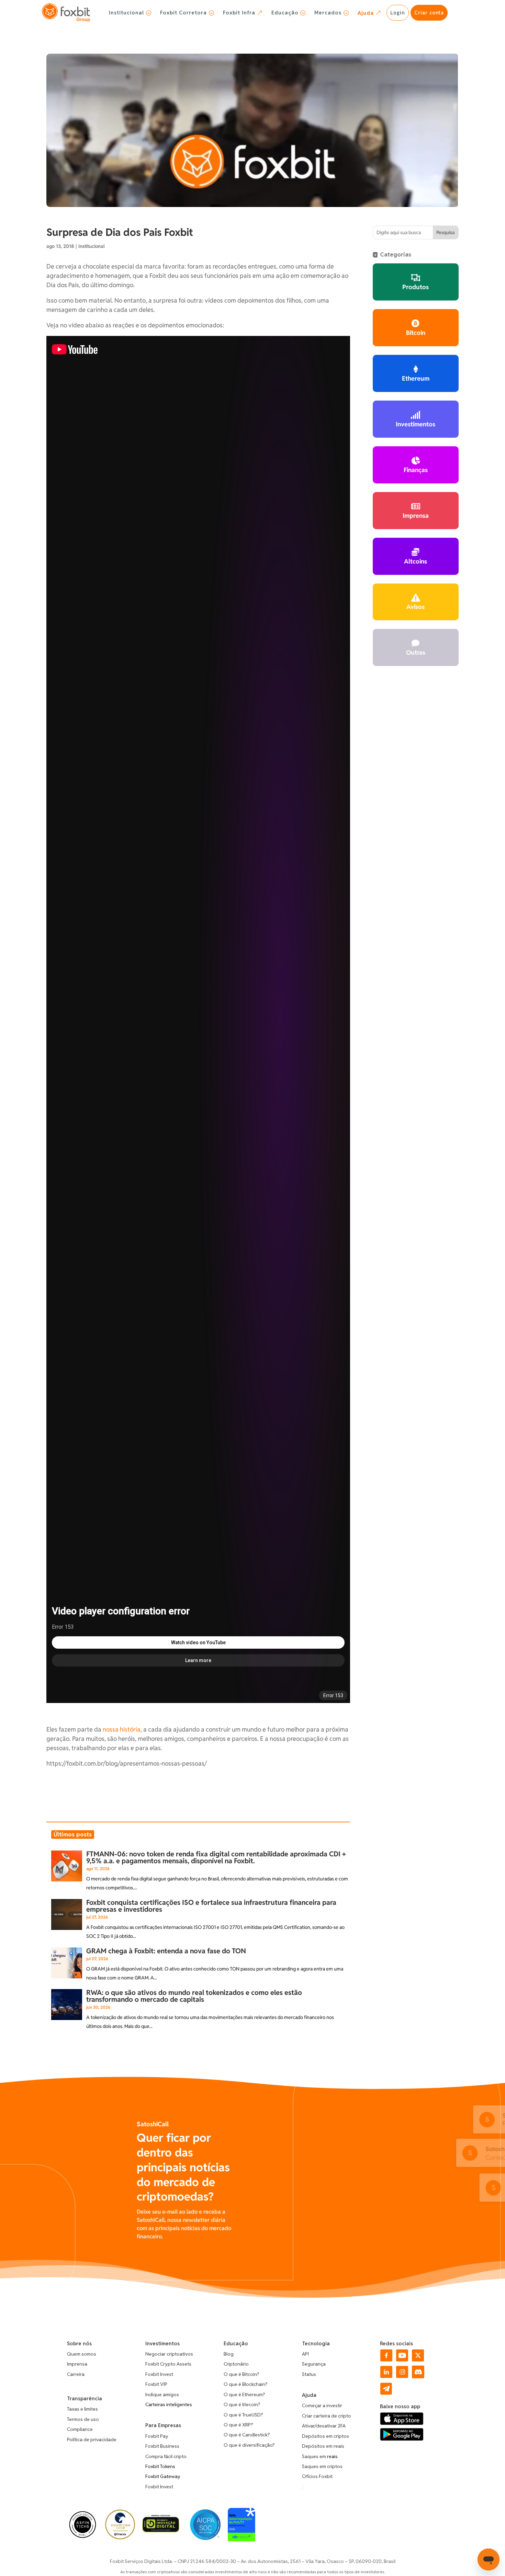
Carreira (76, 2374)
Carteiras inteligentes (169, 2404)
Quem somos (82, 2354)
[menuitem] (130, 13)
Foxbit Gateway (163, 2476)
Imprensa (77, 2364)
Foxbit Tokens (160, 2466)
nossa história (122, 1729)
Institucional (92, 246)
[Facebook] (386, 2360)
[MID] (161, 2530)
